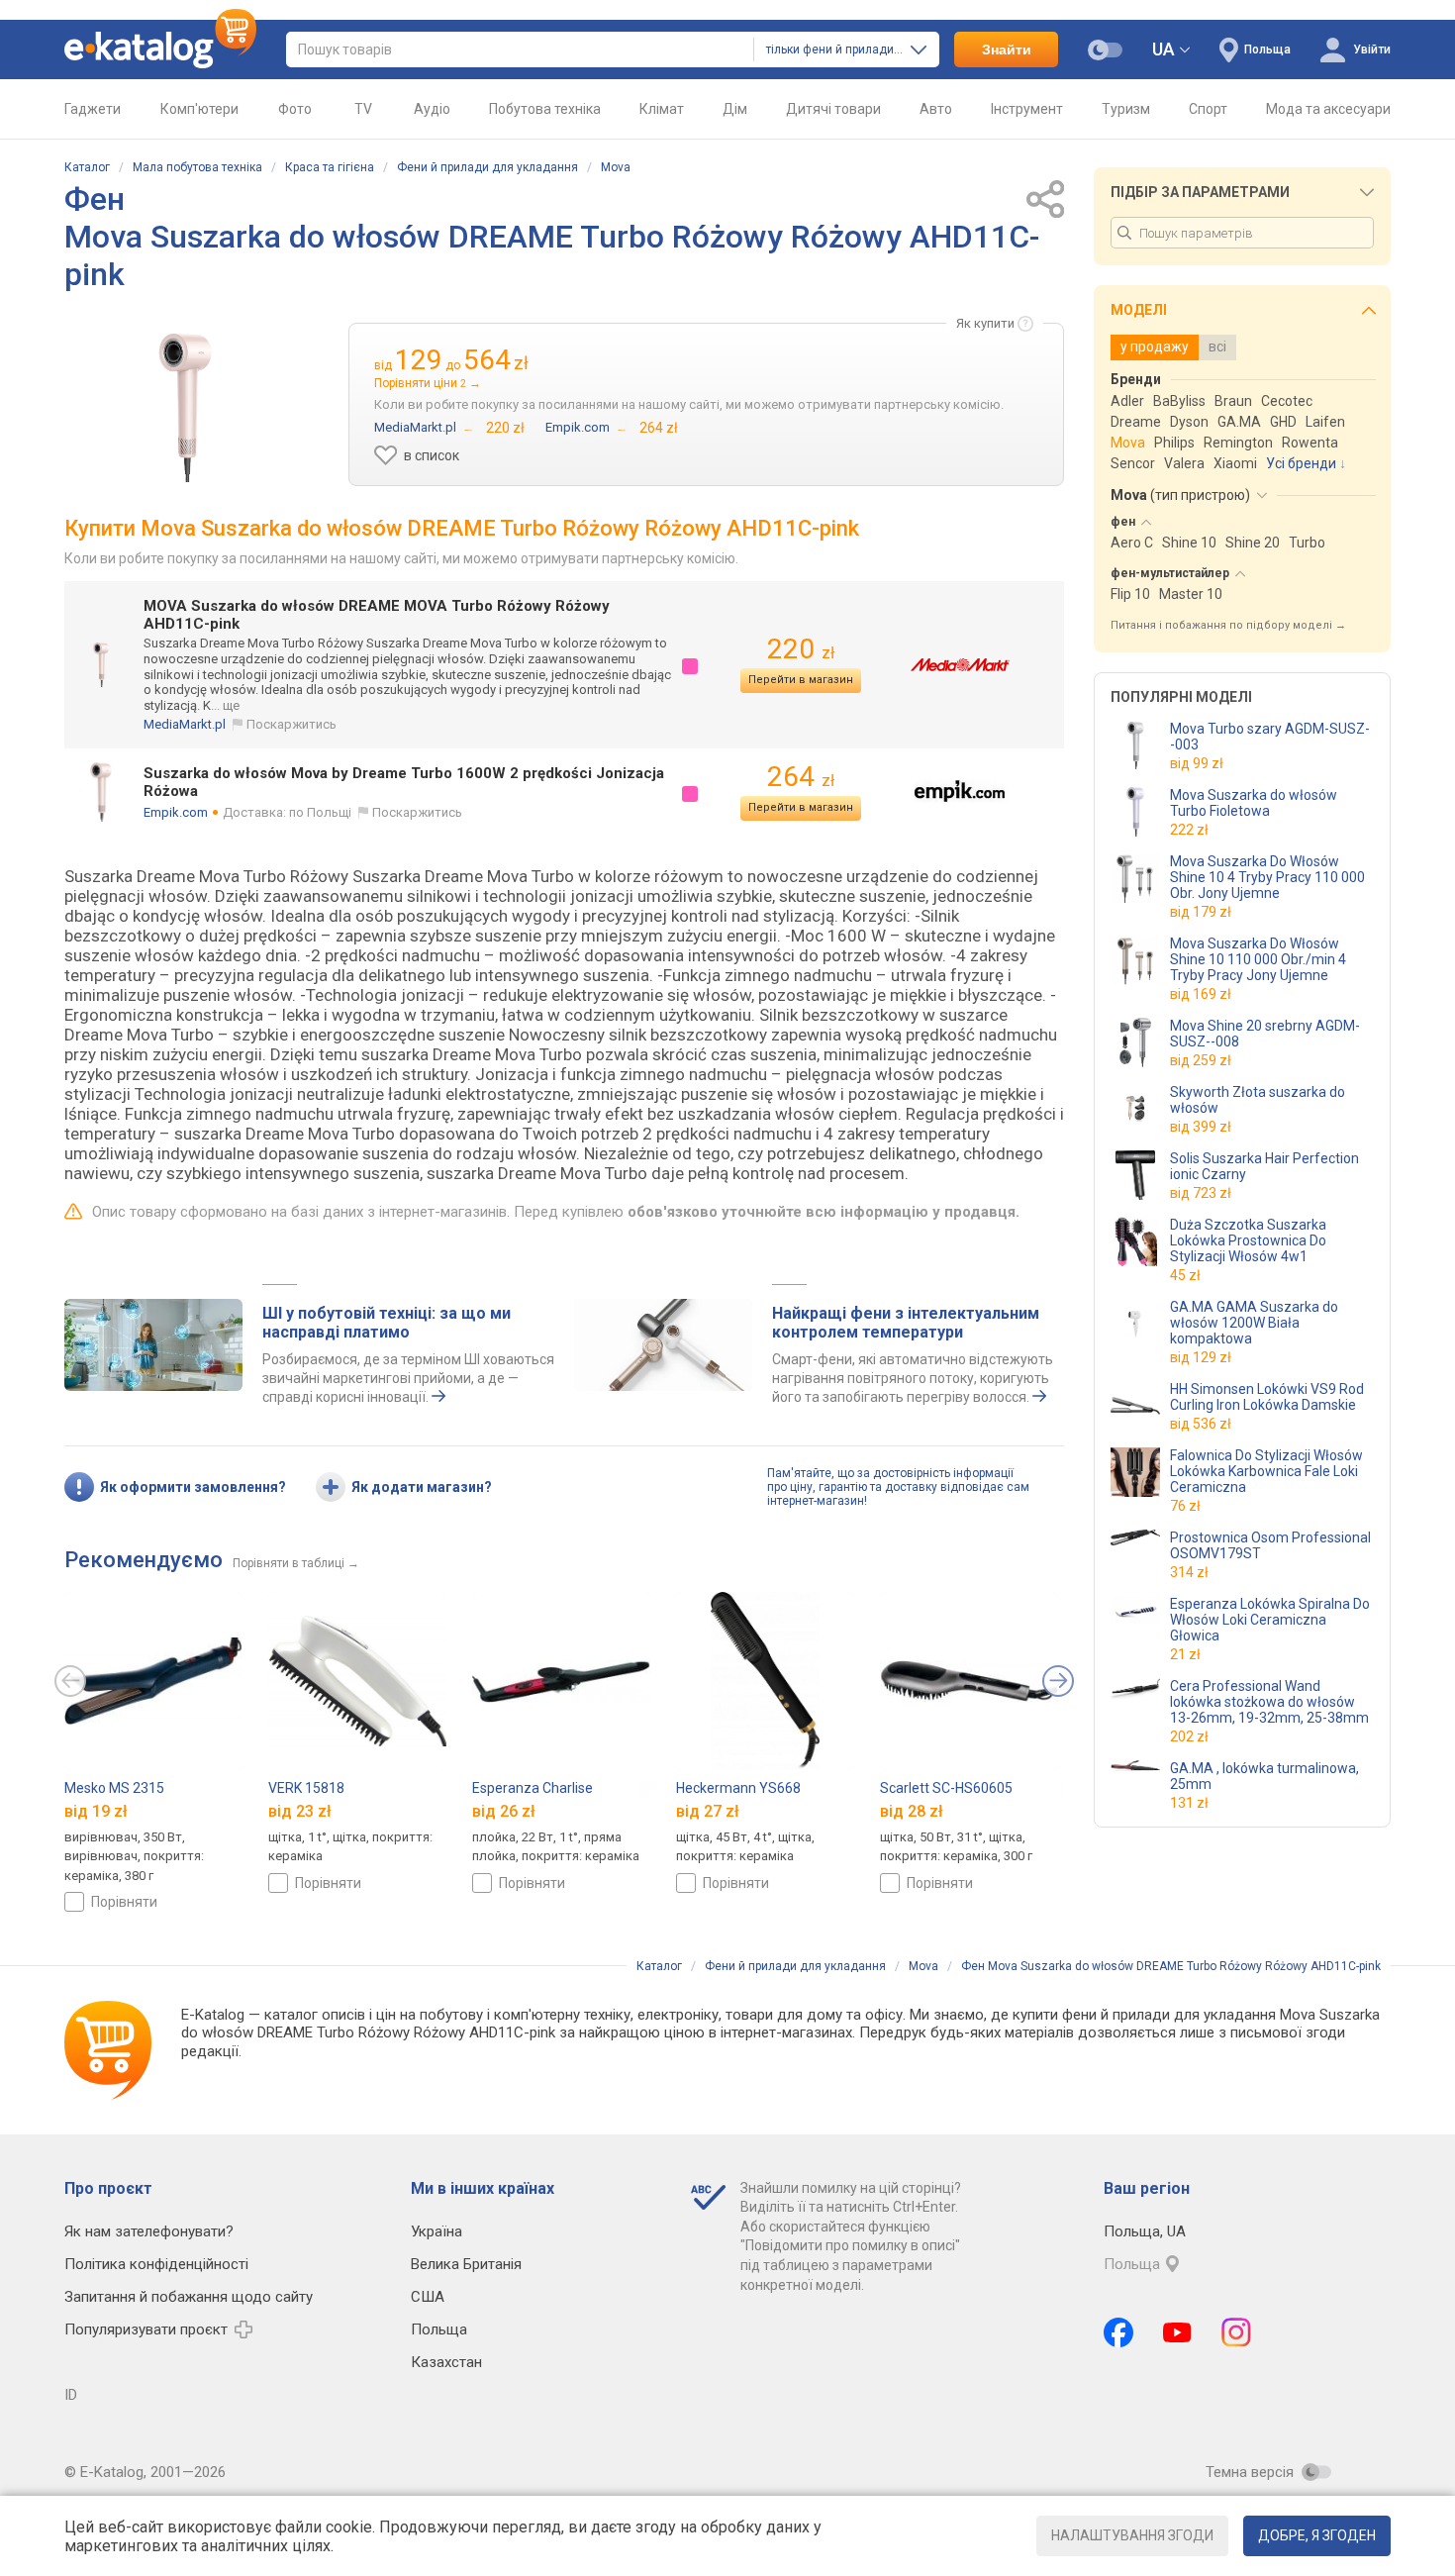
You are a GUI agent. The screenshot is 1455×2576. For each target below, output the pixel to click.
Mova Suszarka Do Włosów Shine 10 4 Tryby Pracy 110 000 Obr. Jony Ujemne (1267, 877)
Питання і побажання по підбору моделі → (1228, 625)
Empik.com (176, 812)
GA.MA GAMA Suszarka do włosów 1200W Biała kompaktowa (1254, 1323)
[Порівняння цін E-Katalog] (160, 50)
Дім (735, 109)
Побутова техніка (545, 109)
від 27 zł (708, 1810)
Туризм (1126, 109)
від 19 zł (96, 1810)
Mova (616, 167)
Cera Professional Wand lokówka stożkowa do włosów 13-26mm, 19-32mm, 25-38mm (1269, 1702)
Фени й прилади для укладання (487, 167)
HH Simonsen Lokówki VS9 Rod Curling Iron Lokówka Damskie (1267, 1397)
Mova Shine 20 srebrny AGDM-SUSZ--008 (1265, 1034)
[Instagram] (1236, 2332)
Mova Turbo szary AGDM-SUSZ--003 (1270, 737)
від (1197, 763)
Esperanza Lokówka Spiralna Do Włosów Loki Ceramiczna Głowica (1270, 1620)
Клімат (662, 109)
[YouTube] (1177, 2332)
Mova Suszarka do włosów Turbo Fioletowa (1254, 803)
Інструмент (1027, 109)
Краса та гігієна (330, 167)
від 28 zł (912, 1810)
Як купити (985, 323)
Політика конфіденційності (156, 2264)
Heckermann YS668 (738, 1788)
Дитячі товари (833, 109)
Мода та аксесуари (1328, 109)
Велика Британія (466, 2264)
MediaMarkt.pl (185, 724)
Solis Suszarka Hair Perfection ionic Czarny (1264, 1166)
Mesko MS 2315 (114, 1788)
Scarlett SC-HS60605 (946, 1788)
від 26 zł (504, 1810)
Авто (936, 109)
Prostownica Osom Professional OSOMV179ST (1270, 1545)
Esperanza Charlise (533, 1788)
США (428, 2297)
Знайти (1007, 50)
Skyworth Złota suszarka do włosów (1258, 1100)
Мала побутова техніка (197, 167)
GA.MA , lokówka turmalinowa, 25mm (1264, 1776)
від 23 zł (300, 1810)
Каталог (87, 167)
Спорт (1208, 109)
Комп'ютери (199, 109)
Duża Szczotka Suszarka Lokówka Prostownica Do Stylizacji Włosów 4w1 (1248, 1240)
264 (801, 777)
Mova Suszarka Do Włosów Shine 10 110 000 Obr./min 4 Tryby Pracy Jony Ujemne (1258, 959)
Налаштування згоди (1132, 2535)
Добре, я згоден (1317, 2535)
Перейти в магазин (801, 680)
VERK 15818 (306, 1788)
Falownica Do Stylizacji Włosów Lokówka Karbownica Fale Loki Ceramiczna (1266, 1471)
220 (801, 649)
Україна (436, 2231)
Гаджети (93, 109)
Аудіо (432, 109)
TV (363, 109)
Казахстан (446, 2362)
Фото (295, 109)
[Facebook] (1118, 2332)
